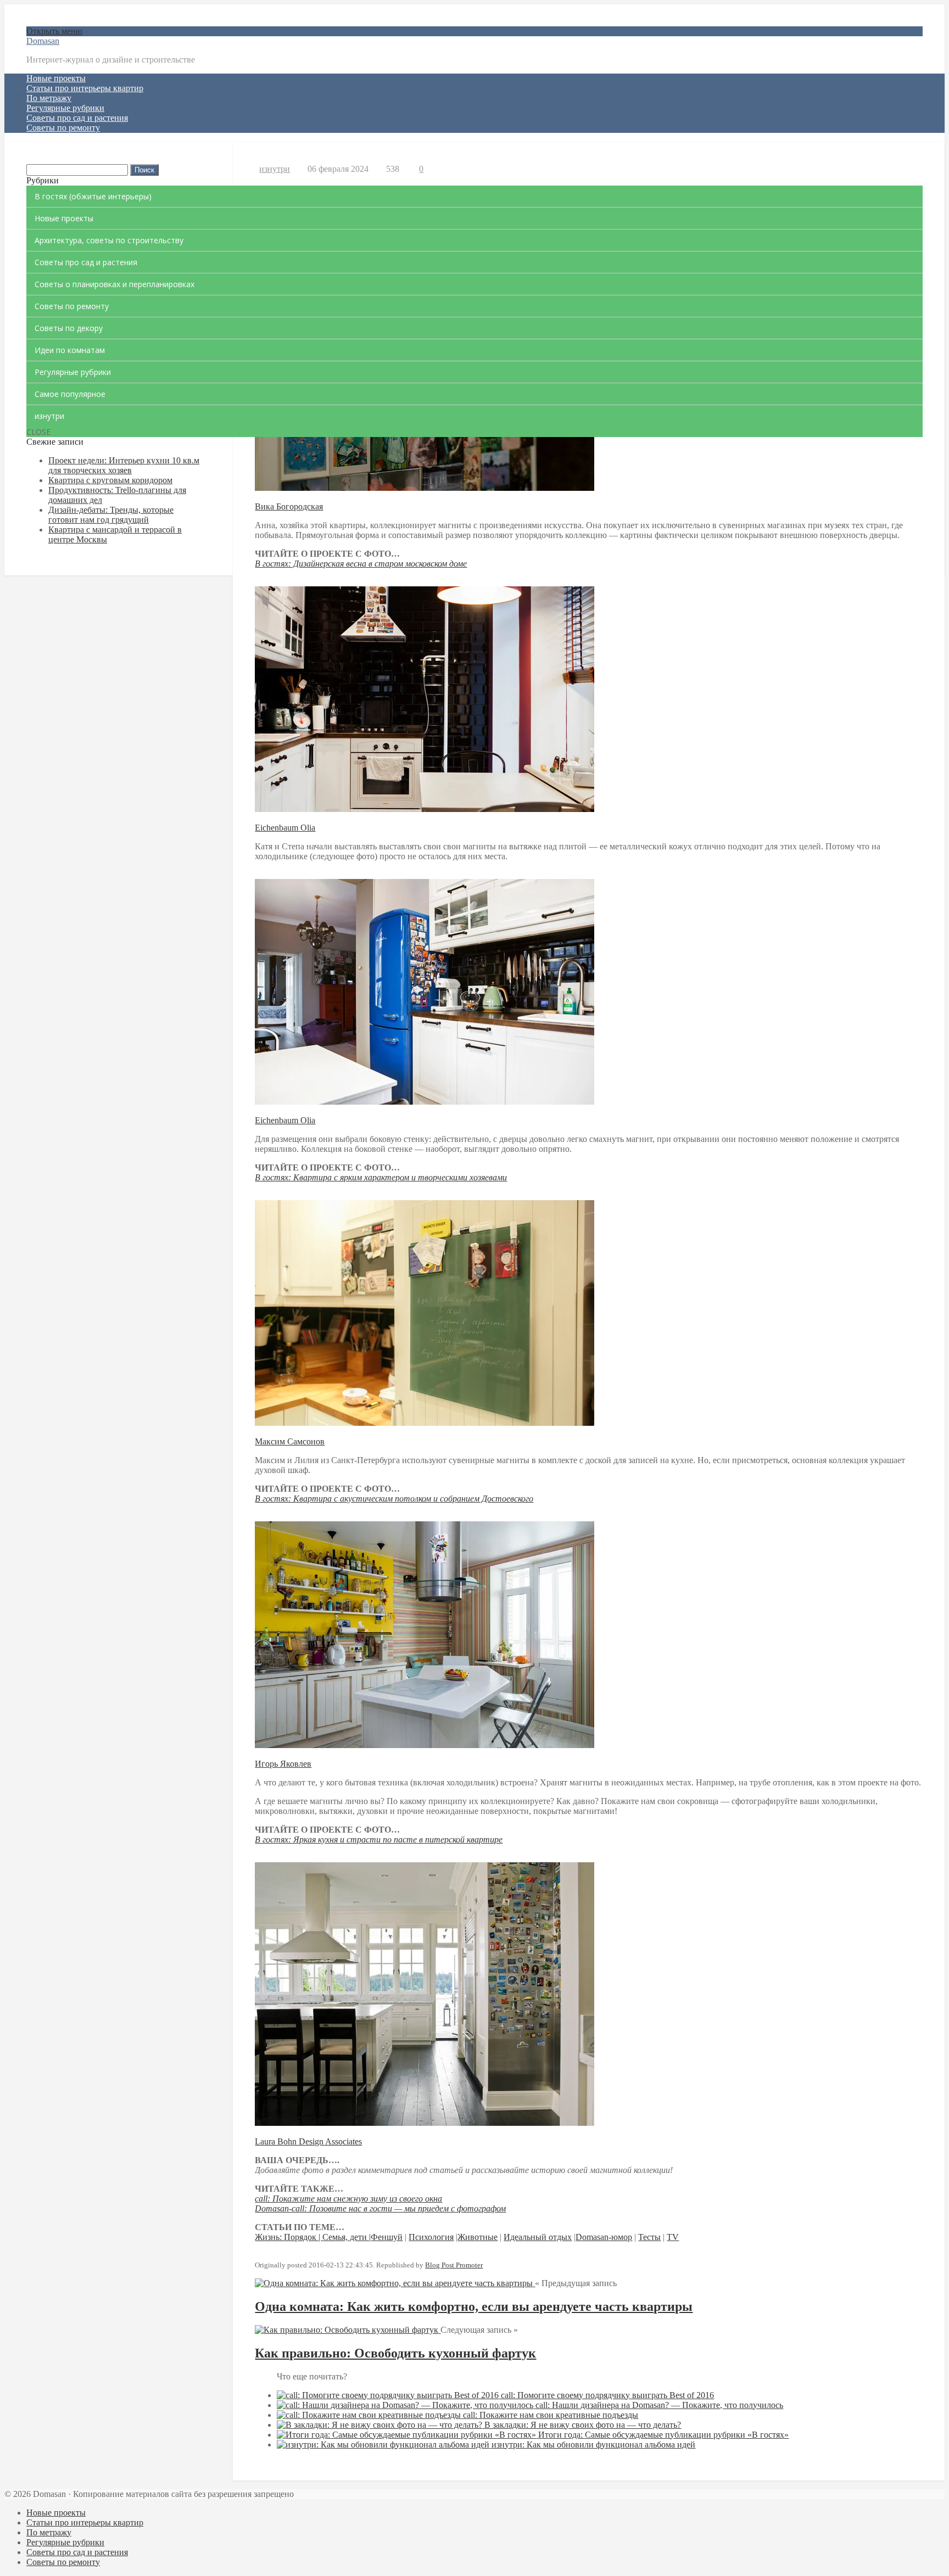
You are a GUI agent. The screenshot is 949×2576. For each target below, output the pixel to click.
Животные (478, 2237)
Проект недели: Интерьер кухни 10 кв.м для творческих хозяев (124, 465)
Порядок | (303, 2237)
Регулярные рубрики (65, 108)
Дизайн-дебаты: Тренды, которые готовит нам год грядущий (111, 515)
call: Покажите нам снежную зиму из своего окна (348, 2199)
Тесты (649, 2237)
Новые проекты (56, 78)
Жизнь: (269, 2237)
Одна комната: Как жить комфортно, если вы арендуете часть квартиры (474, 2306)
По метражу (49, 98)
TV (673, 2237)
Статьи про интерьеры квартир (85, 88)
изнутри (275, 169)
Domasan (43, 41)
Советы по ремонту (63, 128)
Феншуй (387, 2237)
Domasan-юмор (604, 2237)
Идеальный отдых (538, 2237)
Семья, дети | (347, 2237)
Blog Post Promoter (454, 2265)
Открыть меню (54, 31)
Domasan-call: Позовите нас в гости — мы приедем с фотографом (380, 2208)
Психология (431, 2237)
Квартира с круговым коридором (110, 480)
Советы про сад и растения (77, 118)
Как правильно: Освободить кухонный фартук (395, 2353)
